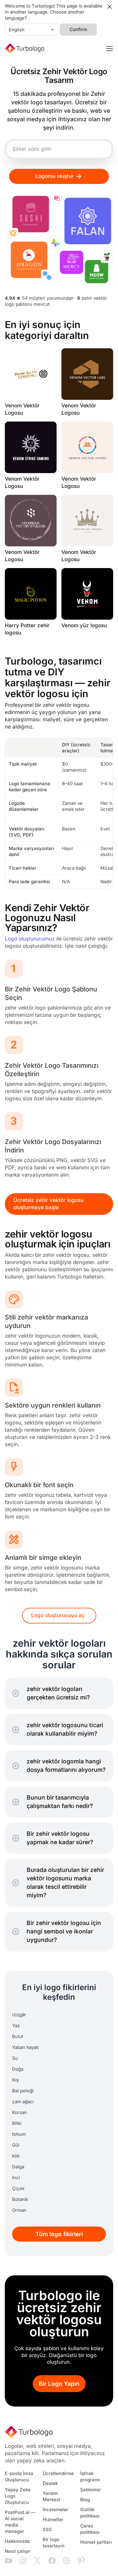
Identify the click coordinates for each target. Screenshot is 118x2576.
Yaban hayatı (26, 2047)
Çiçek (18, 2189)
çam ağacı (23, 2102)
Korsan (20, 2113)
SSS (47, 2530)
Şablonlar (91, 2490)
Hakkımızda (17, 2541)
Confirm (78, 30)
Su (15, 2058)
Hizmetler (53, 2520)
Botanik (20, 2199)
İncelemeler (56, 2510)
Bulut (18, 2037)
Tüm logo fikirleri (59, 2234)
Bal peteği (23, 2091)
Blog (85, 2500)
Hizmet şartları (96, 2542)
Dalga (18, 2167)
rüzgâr (19, 2015)
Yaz (16, 2026)
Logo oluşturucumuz (30, 939)
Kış (15, 2080)
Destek (50, 2483)
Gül (16, 2145)
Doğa (18, 2069)
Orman (19, 2210)
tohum (19, 2134)
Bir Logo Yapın (59, 2384)
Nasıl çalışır (18, 2551)
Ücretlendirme (58, 2473)
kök (16, 2156)
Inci (16, 2178)
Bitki (17, 2123)
